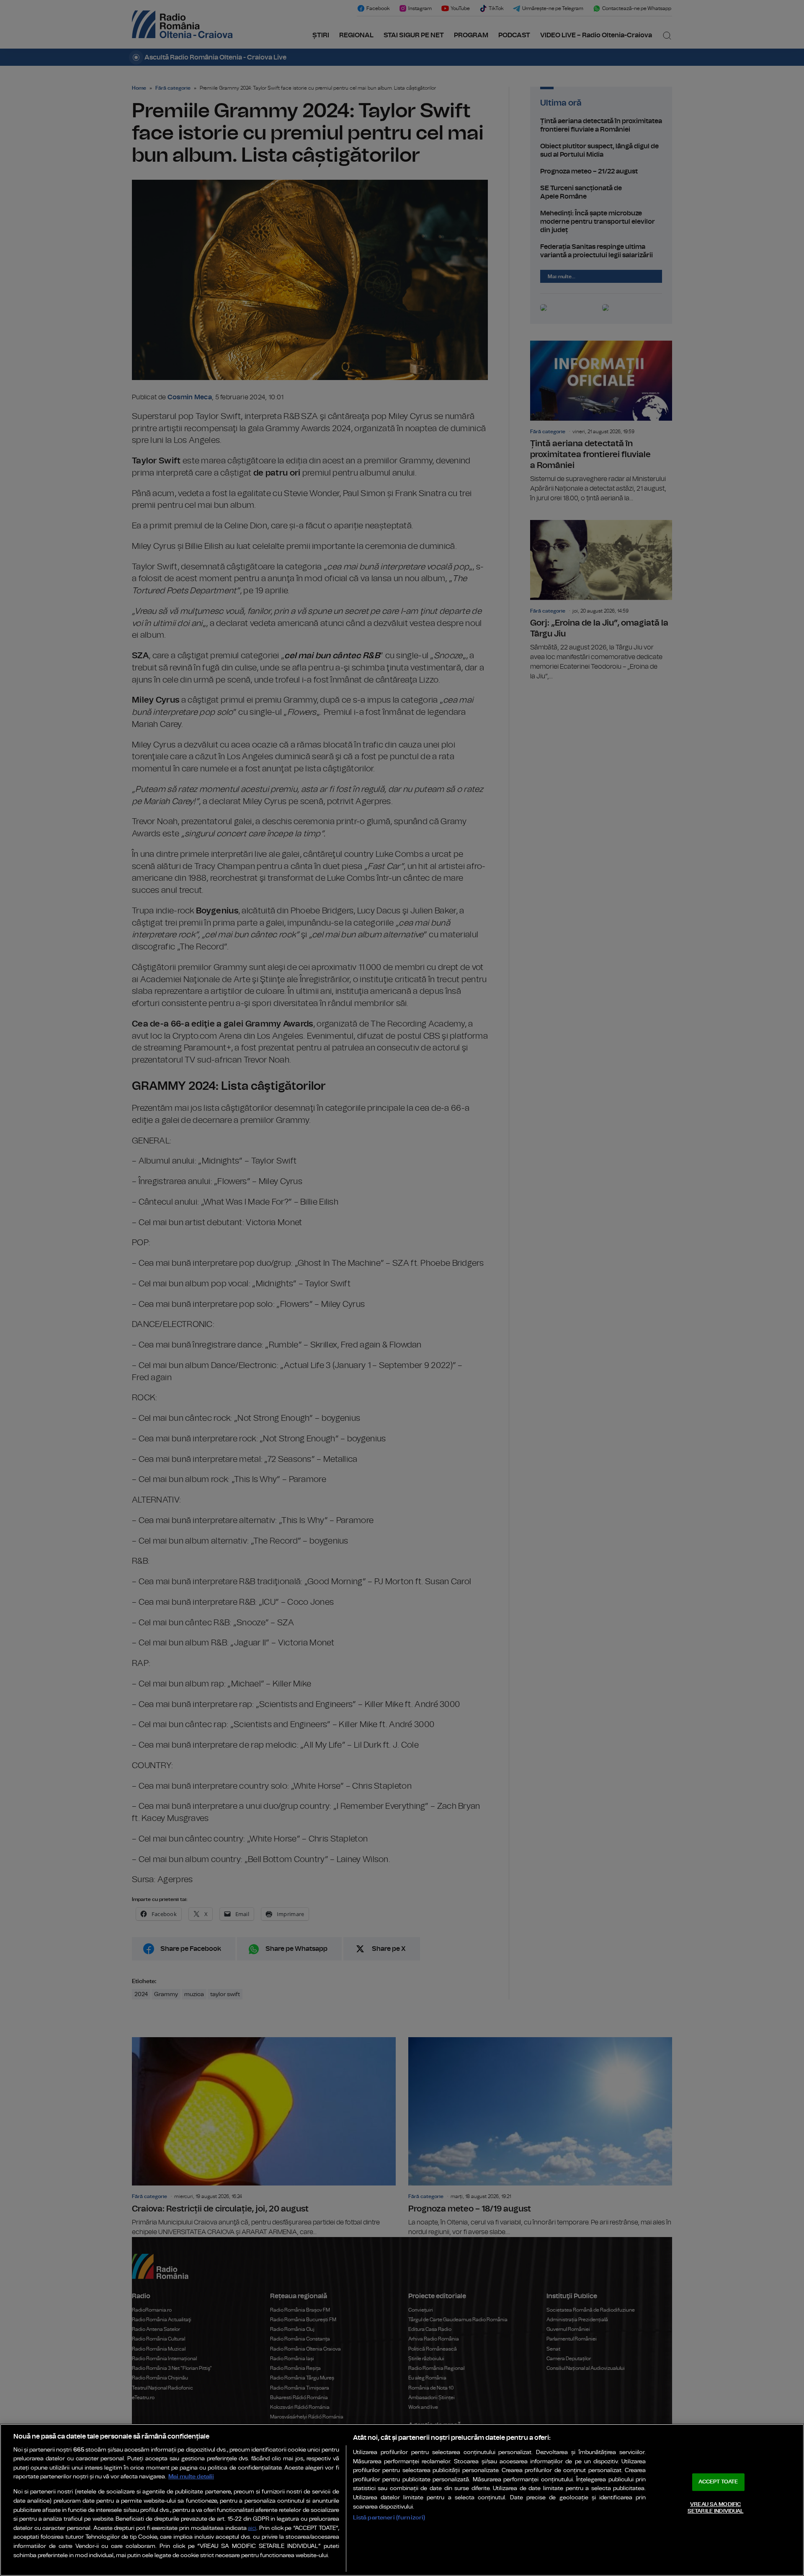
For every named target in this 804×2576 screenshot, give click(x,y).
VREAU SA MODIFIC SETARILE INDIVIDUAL (715, 2508)
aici (252, 2528)
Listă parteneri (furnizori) (389, 2518)
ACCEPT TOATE (718, 2482)
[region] (402, 2500)
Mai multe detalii (191, 2476)
